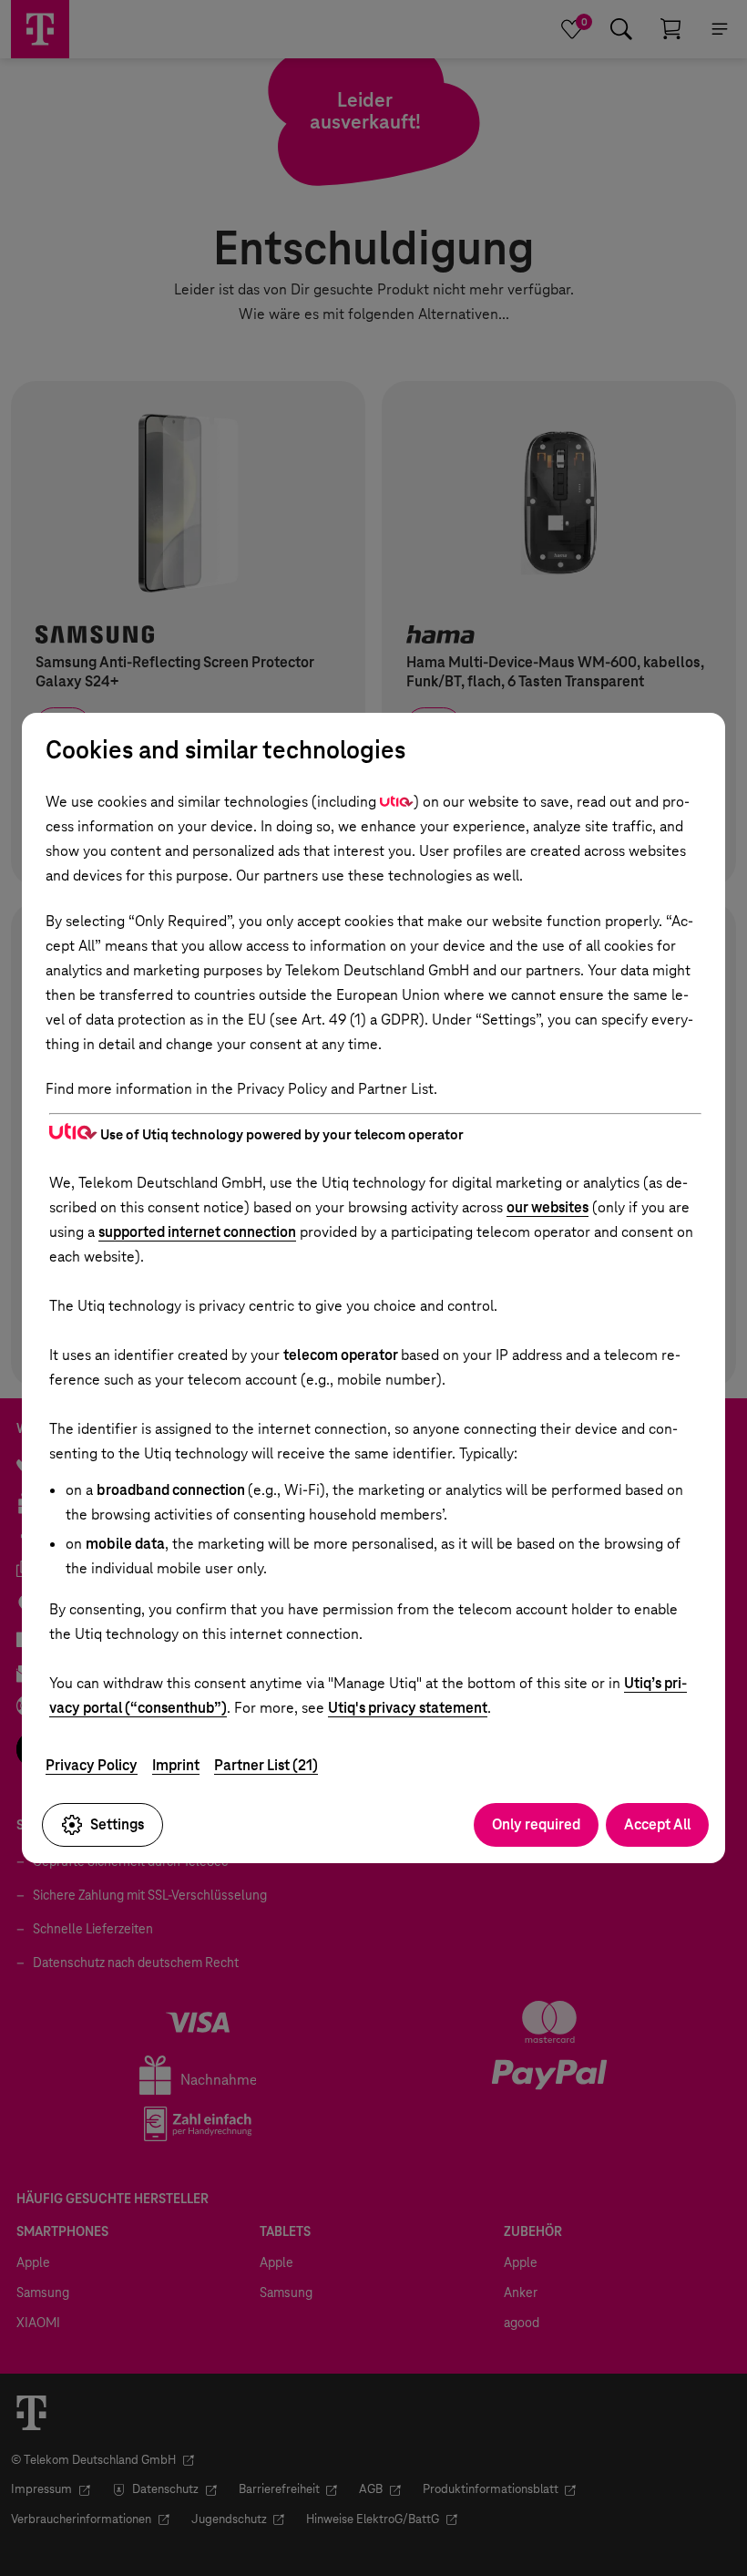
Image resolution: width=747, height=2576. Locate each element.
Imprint (176, 1765)
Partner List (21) (266, 1765)
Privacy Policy (92, 1765)
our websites (547, 1207)
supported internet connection (197, 1232)
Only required (536, 1824)
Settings (117, 1824)
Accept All (657, 1824)
